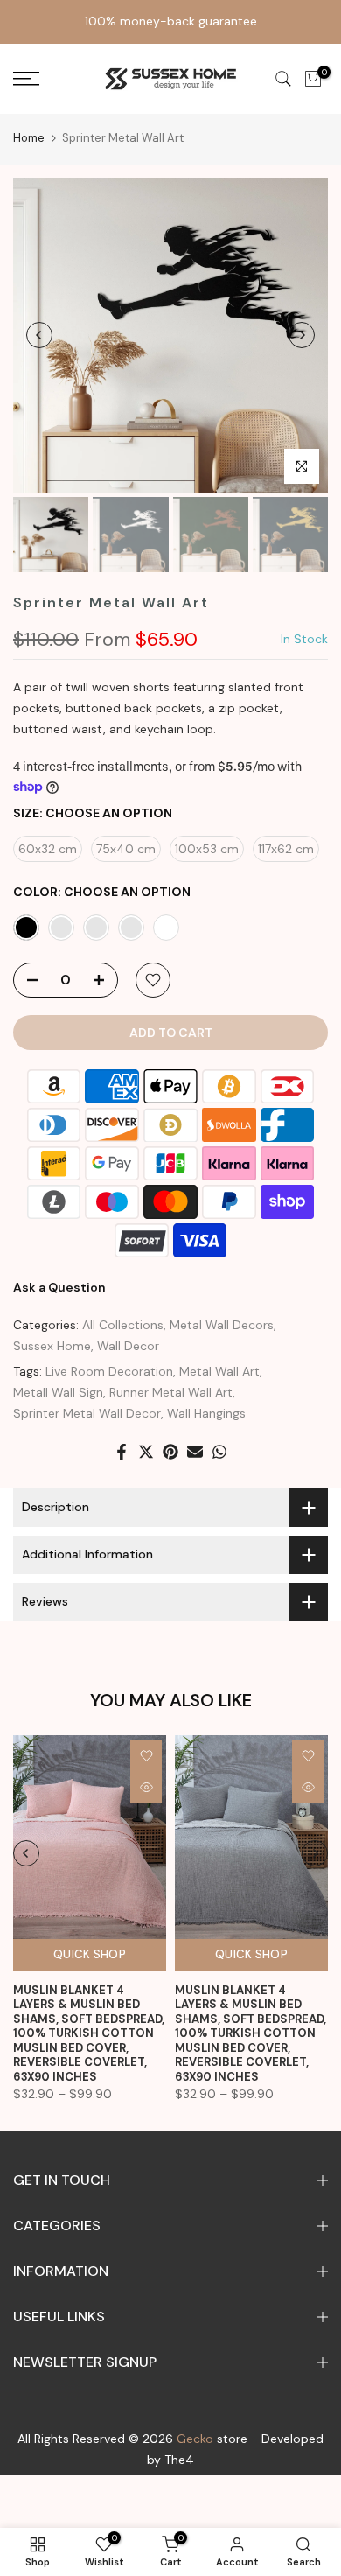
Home (29, 138)
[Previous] (39, 335)
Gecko (195, 2439)
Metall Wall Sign (58, 1392)
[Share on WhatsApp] (219, 1452)
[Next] (302, 335)
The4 (179, 2460)
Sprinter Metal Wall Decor (87, 1413)
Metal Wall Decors (222, 1325)
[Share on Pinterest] (170, 1452)
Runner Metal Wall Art (171, 1392)
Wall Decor (128, 1346)
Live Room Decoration (109, 1371)
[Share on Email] (195, 1452)
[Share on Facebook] (122, 1452)
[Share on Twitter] (146, 1452)
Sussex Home (52, 1346)
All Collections (123, 1325)
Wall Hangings (206, 1413)
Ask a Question (59, 1287)
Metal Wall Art (219, 1371)
